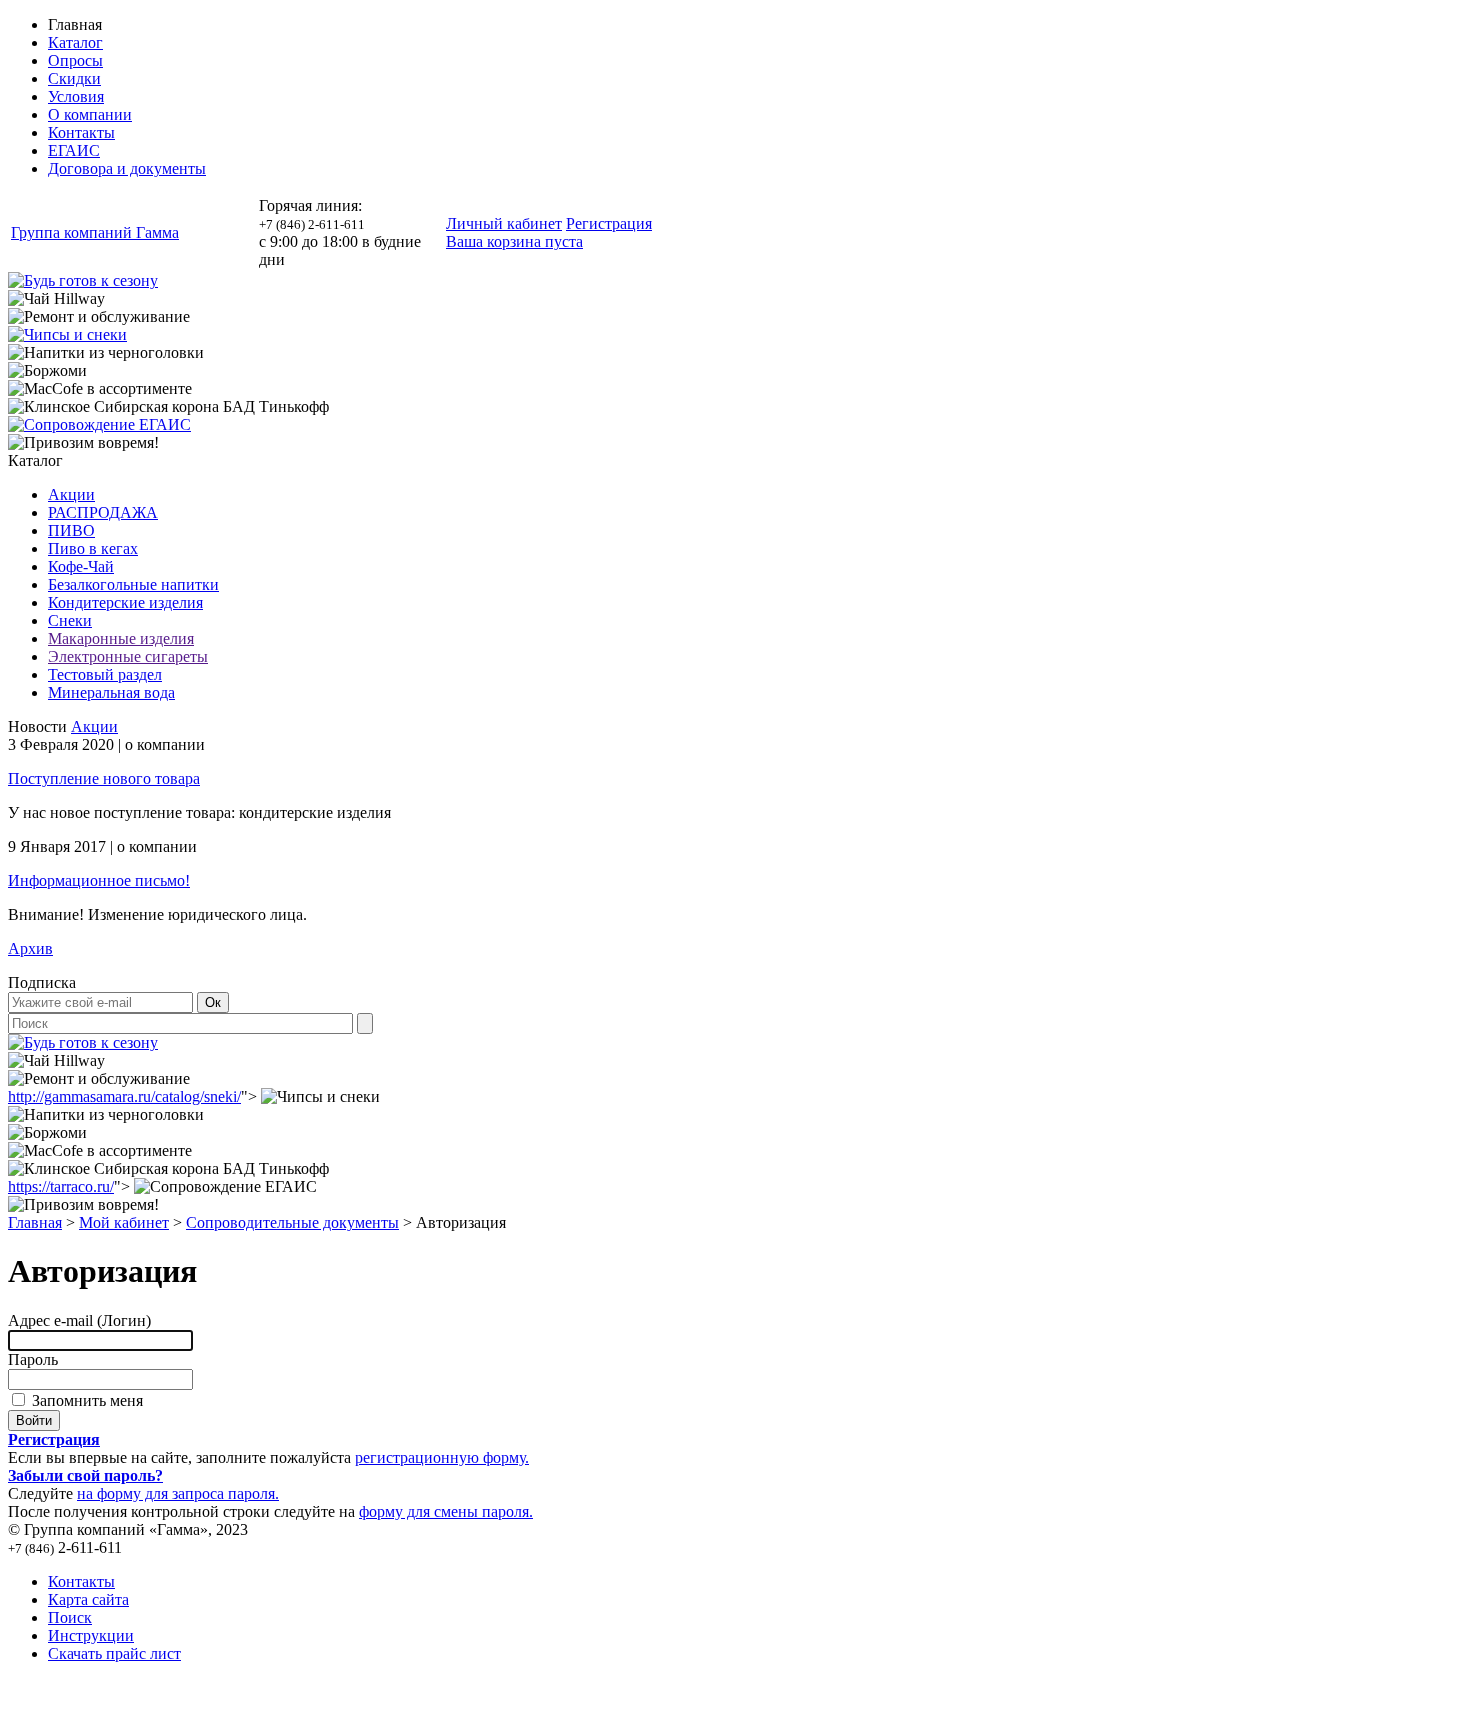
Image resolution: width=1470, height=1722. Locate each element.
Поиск (70, 1617)
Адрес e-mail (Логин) (79, 1320)
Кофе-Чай (81, 566)
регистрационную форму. (442, 1457)
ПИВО (71, 530)
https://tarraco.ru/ (61, 1186)
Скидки (74, 78)
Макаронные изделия (121, 638)
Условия (76, 96)
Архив (30, 948)
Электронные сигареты (128, 656)
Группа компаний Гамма (95, 232)
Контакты (81, 132)
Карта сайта (88, 1599)
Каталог (75, 42)
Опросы (75, 60)
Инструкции (91, 1635)
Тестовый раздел (105, 674)
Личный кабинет (504, 223)
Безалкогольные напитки (133, 584)
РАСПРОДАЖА (103, 512)
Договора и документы (127, 168)
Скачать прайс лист (114, 1653)
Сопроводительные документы (292, 1222)
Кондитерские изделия (125, 602)
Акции (71, 494)
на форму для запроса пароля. (178, 1493)
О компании (90, 114)
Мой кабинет (124, 1222)
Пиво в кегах (93, 548)
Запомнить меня (85, 1400)
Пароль (33, 1359)
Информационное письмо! (99, 880)
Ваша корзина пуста (514, 241)
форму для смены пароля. (446, 1511)
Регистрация (609, 223)
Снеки (70, 620)
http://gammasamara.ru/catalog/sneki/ (124, 1096)
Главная (35, 1222)
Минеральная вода (111, 692)
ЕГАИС (74, 150)
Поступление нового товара (104, 778)
